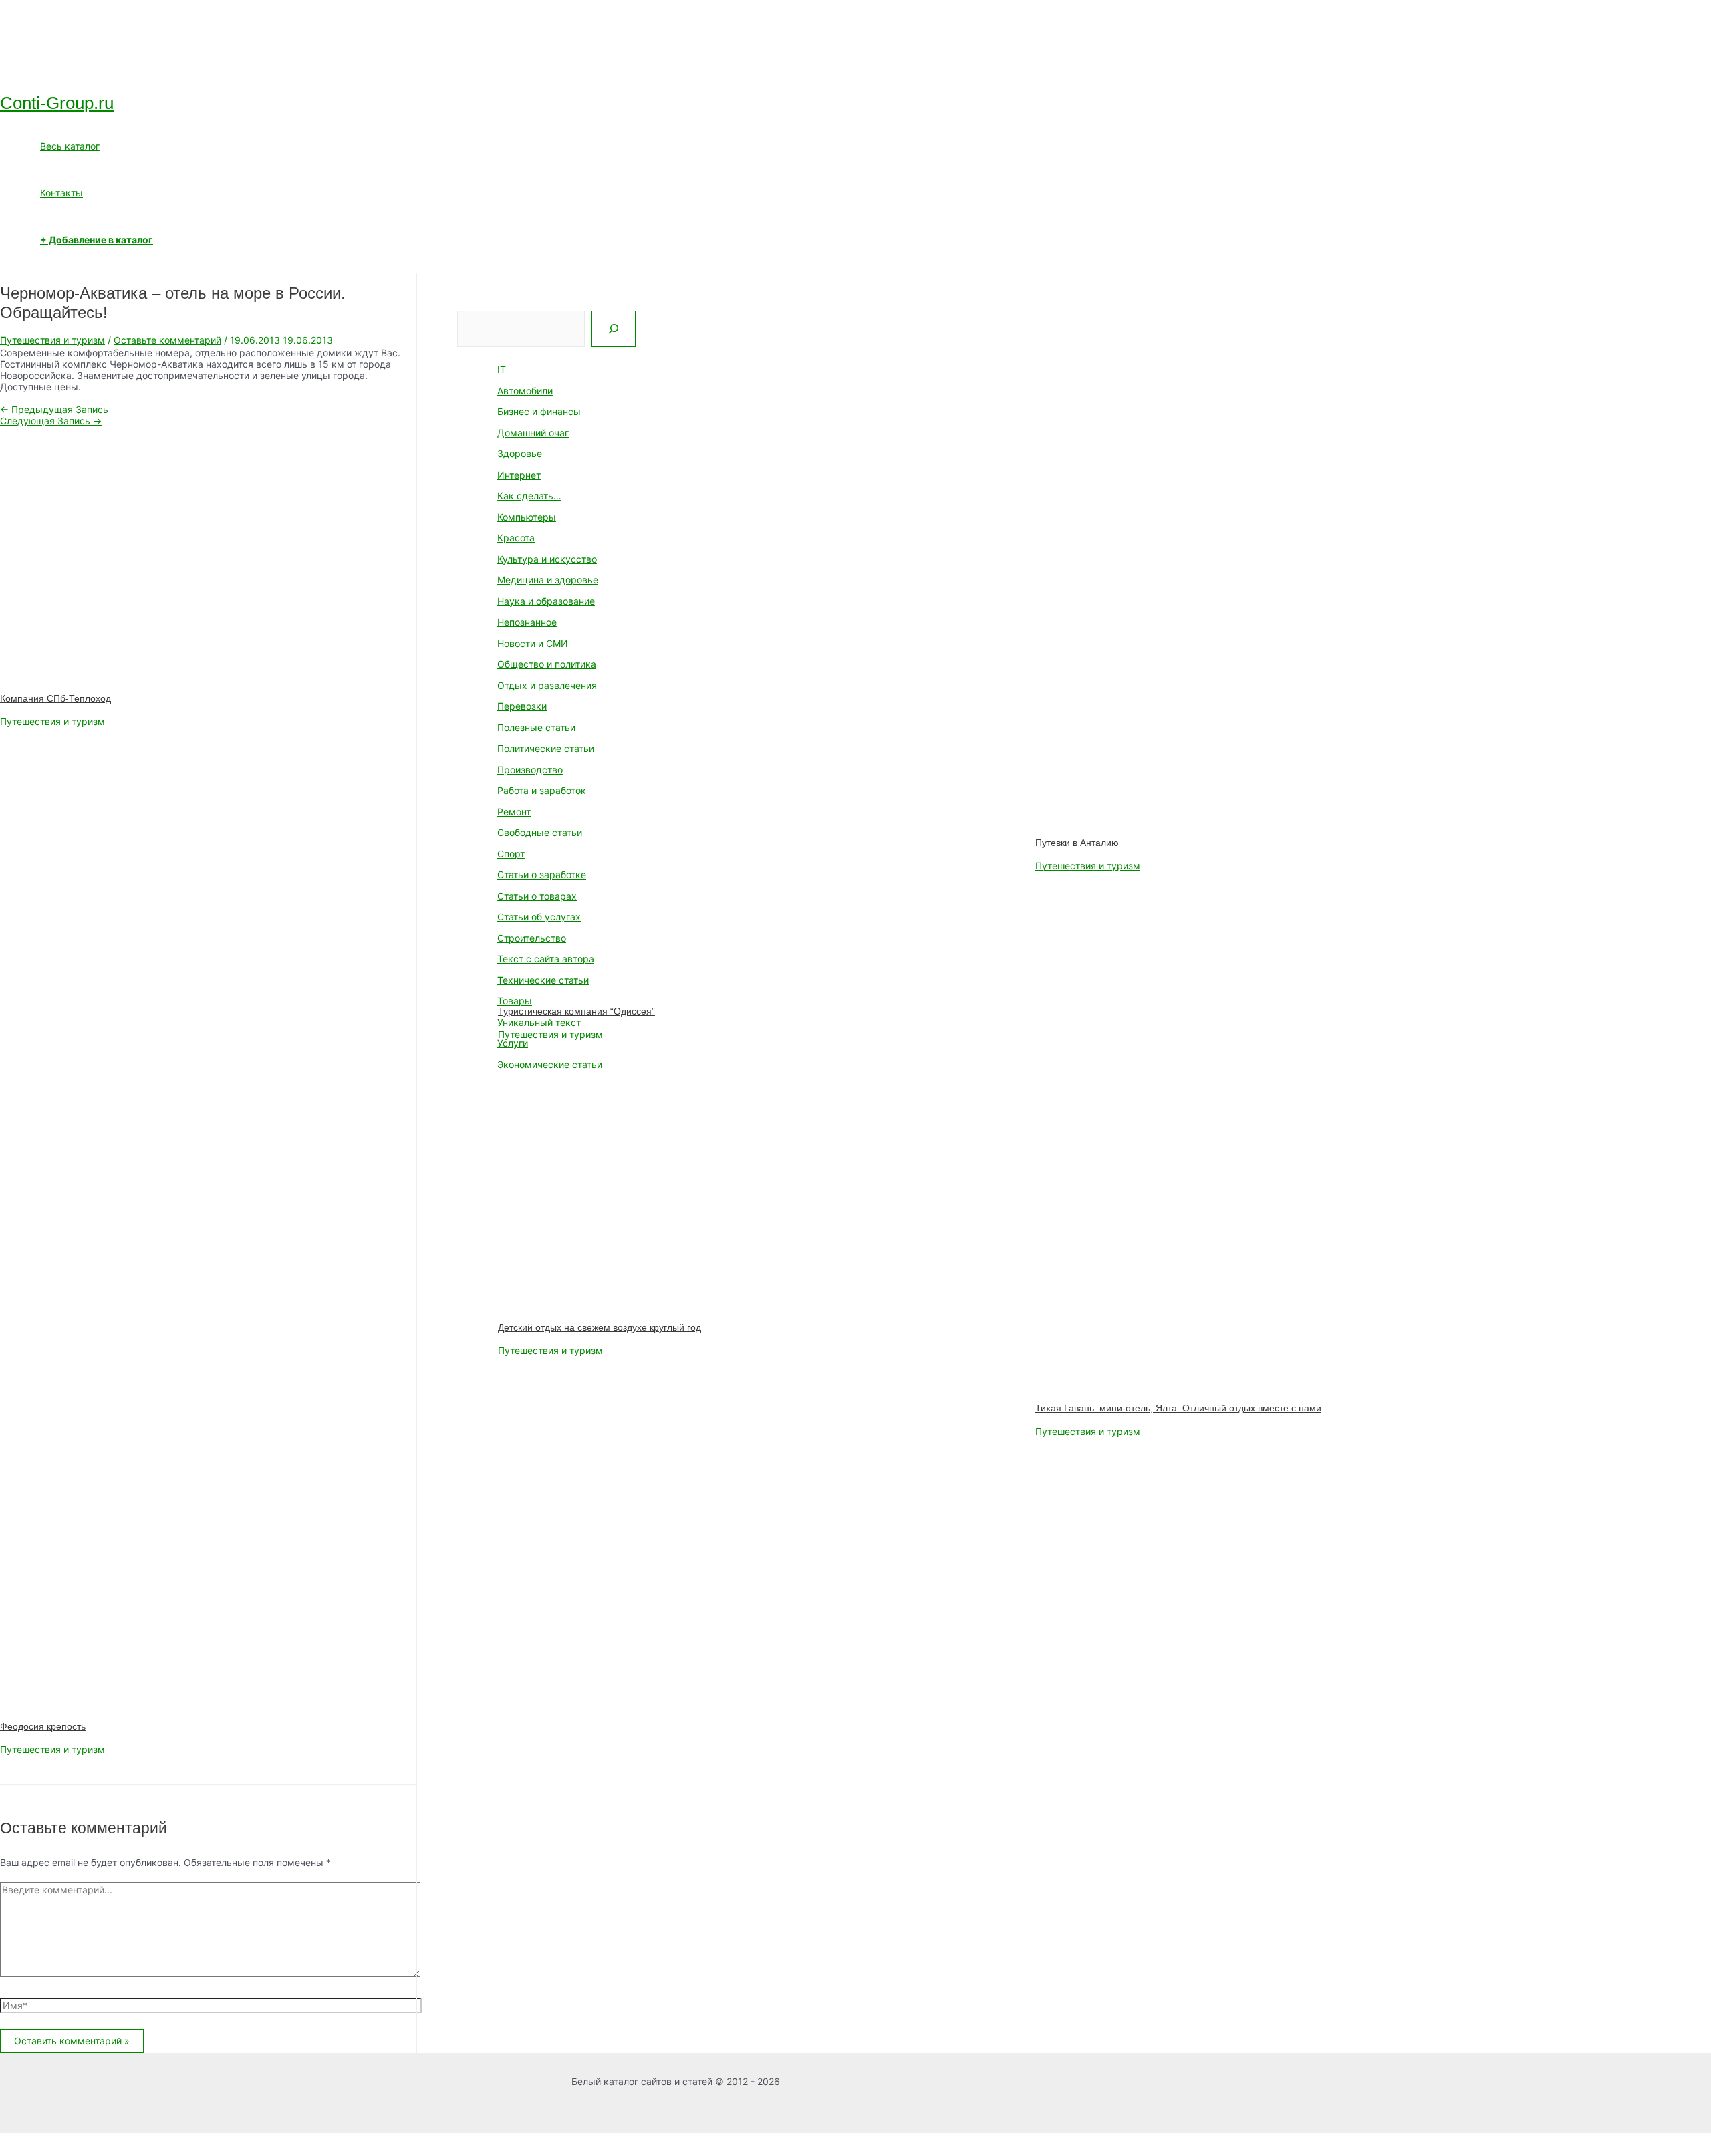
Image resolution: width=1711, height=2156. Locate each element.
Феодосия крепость (43, 1726)
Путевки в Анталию (1077, 843)
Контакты (61, 193)
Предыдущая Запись (54, 409)
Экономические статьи (550, 1064)
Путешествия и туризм (52, 340)
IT (502, 369)
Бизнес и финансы (539, 411)
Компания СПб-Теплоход (55, 698)
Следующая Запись (51, 421)
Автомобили (525, 391)
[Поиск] (614, 329)
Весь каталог (70, 146)
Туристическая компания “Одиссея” (576, 1011)
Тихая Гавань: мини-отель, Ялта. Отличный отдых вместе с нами (1178, 1408)
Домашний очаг (533, 433)
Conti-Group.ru (57, 103)
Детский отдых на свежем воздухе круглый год (600, 1327)
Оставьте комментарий (167, 340)
